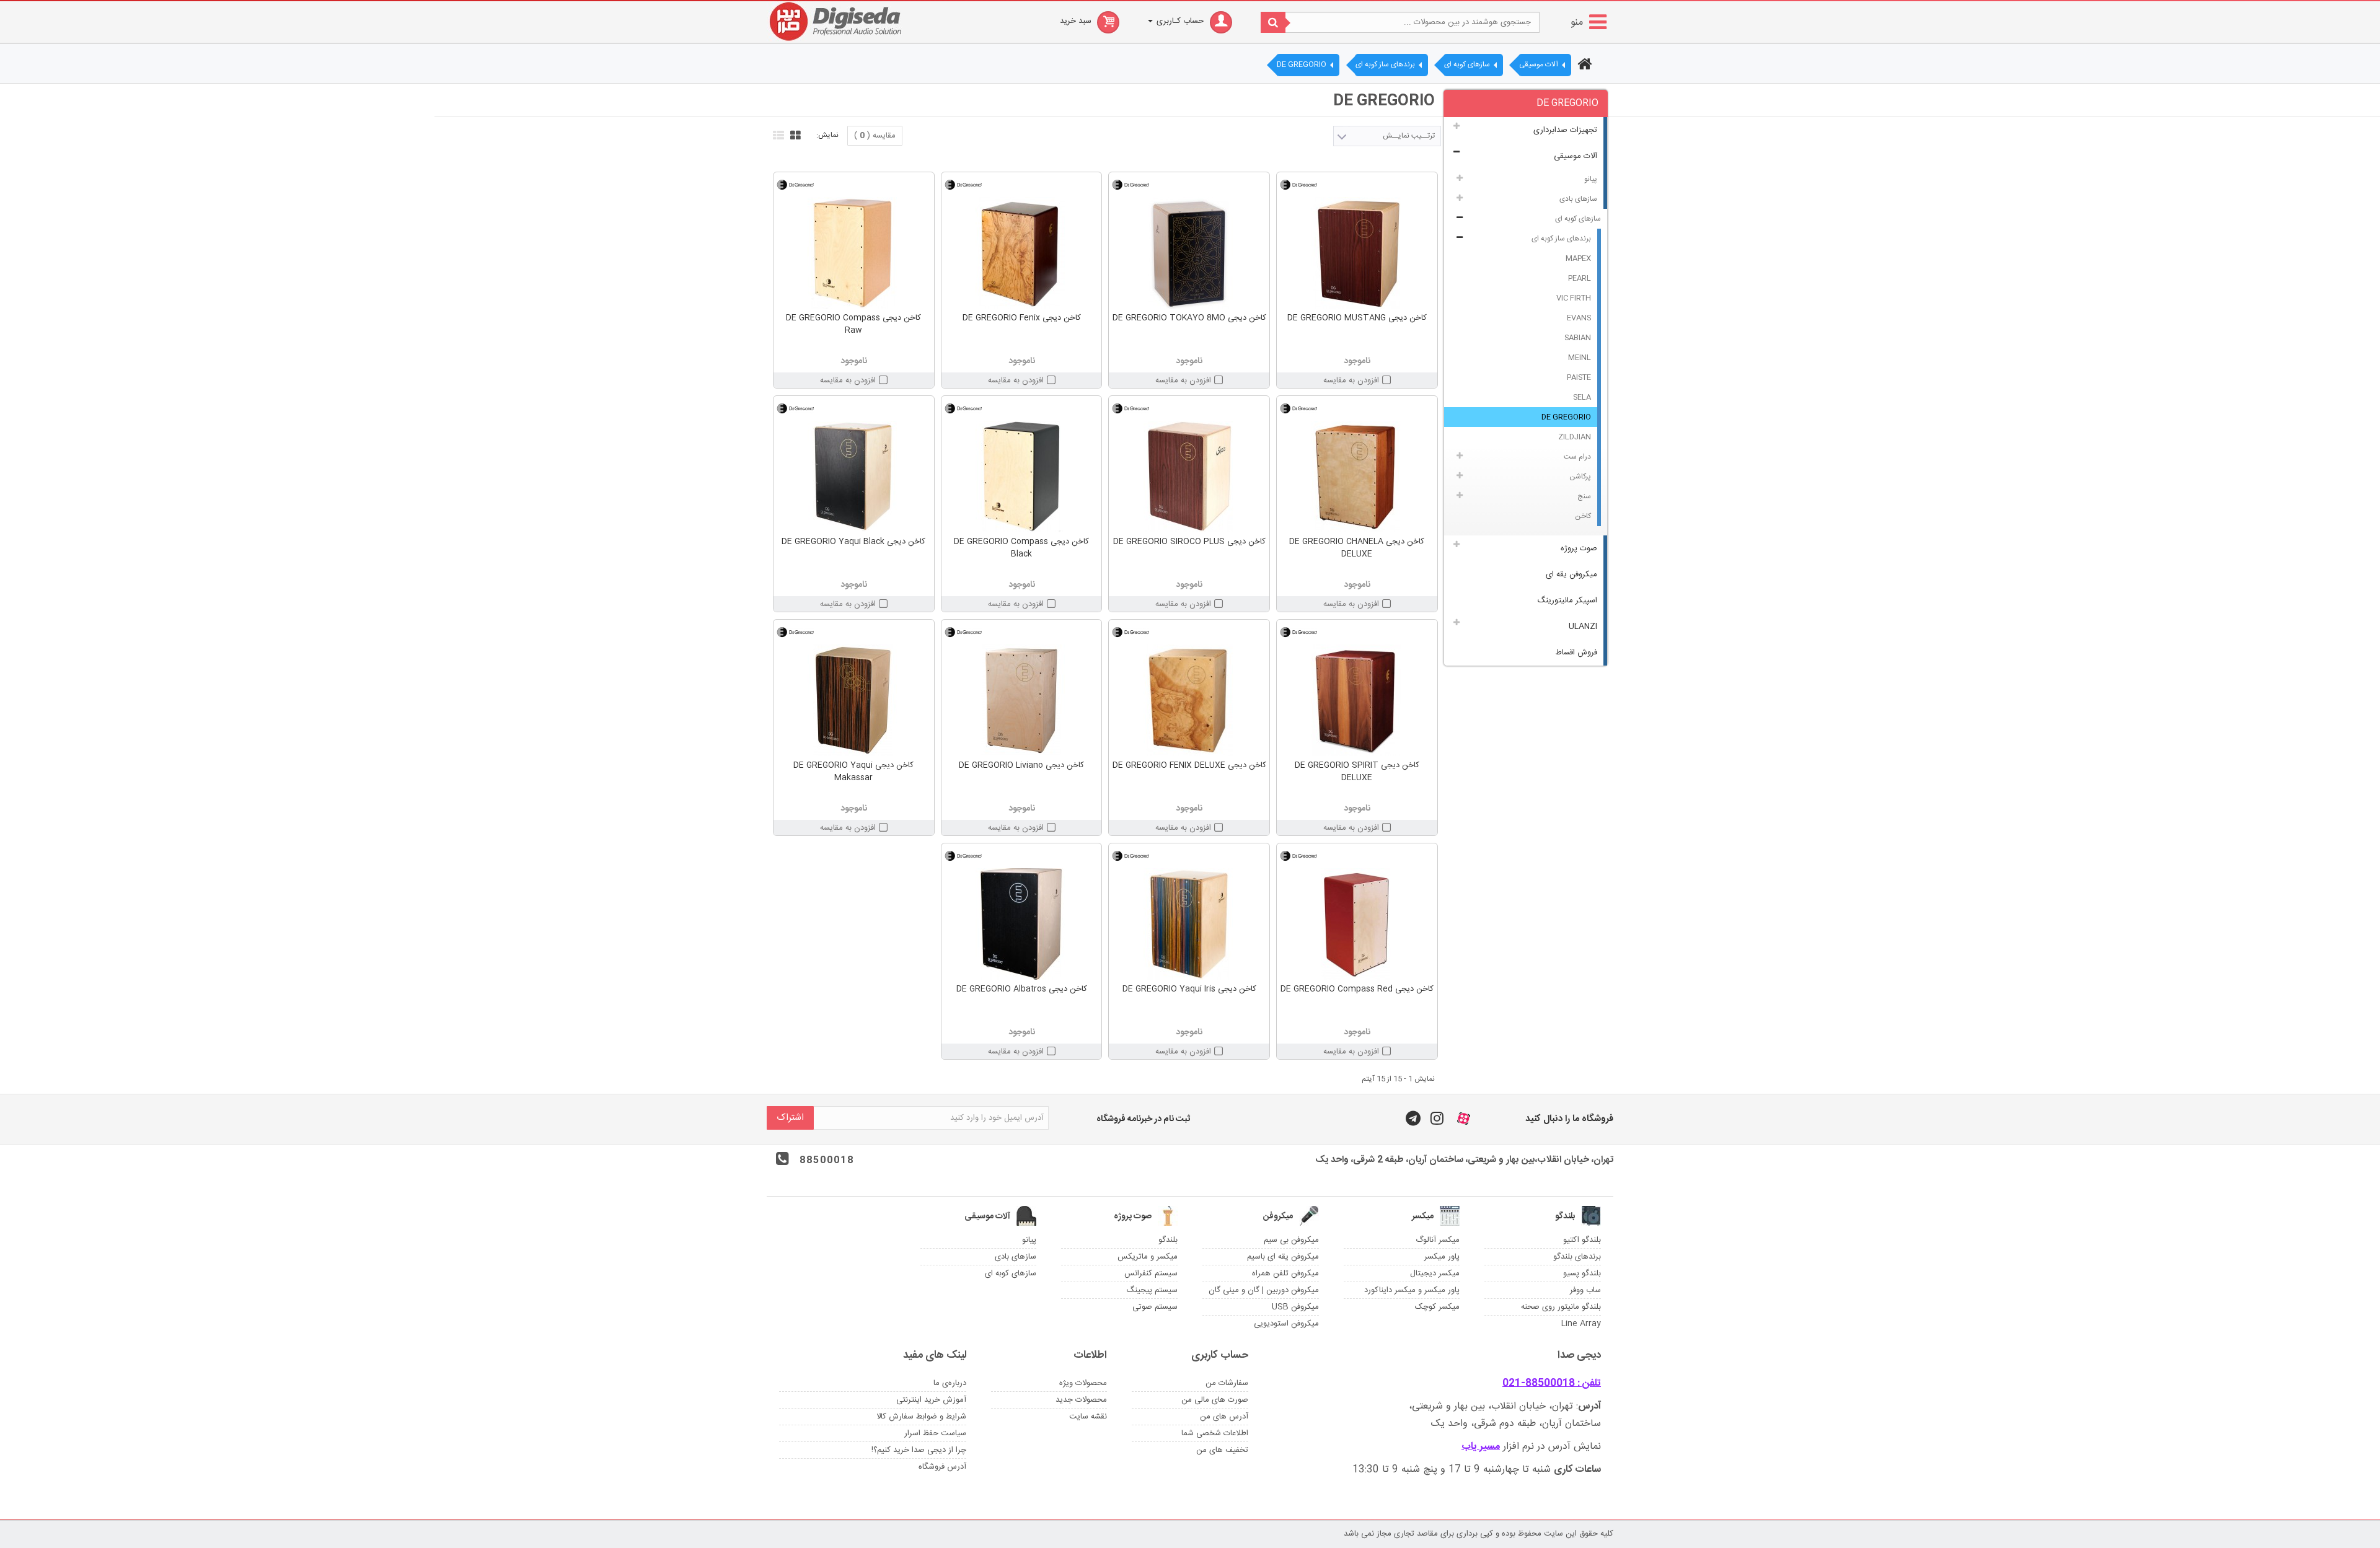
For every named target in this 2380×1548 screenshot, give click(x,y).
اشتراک (790, 1118)
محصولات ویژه (1083, 1383)
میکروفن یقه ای (1571, 574)
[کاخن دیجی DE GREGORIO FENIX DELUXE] (1189, 700)
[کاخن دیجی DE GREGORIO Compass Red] (1357, 924)
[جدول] (794, 134)
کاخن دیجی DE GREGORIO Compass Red (1357, 989)
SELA (1582, 397)
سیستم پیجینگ (1152, 1290)
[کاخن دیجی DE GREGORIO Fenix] (1022, 253)
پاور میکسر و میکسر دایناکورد (1412, 1290)
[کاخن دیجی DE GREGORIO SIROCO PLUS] (1189, 477)
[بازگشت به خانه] (1583, 66)
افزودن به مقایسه (1351, 380)
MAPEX (1578, 258)
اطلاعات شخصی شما (1215, 1433)
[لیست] (777, 134)
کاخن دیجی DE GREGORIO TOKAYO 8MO (1189, 318)
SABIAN (1578, 338)
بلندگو (1168, 1240)
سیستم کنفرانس (1151, 1273)
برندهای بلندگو (1577, 1257)
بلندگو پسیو (1582, 1273)
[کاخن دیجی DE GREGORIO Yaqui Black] (854, 477)
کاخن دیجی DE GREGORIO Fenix (1022, 318)
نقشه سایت (1088, 1417)
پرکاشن (1580, 477)
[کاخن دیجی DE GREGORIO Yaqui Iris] (1189, 924)
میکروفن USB (1295, 1307)
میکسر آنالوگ (1438, 1240)
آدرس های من (1224, 1417)
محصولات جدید (1081, 1400)
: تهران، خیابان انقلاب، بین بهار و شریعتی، (1505, 1406)
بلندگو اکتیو (1582, 1240)
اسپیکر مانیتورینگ (1567, 600)
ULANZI (1583, 627)
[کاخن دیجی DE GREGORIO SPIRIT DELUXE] (1357, 700)
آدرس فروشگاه (942, 1467)
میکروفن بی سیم (1291, 1240)
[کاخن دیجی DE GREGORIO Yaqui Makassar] (854, 700)
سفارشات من (1227, 1383)
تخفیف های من (1222, 1450)
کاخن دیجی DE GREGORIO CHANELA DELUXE (1357, 548)
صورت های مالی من (1215, 1400)
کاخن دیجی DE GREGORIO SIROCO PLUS (1189, 542)
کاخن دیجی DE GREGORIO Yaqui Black (853, 542)
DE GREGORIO (1566, 417)
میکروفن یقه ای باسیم (1283, 1257)
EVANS (1579, 318)
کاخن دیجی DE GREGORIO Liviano (1021, 765)
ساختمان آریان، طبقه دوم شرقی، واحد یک (1516, 1424)
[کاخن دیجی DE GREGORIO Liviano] (1022, 700)
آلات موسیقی (1576, 156)
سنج (1584, 496)
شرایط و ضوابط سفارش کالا (921, 1417)
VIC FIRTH (1574, 298)
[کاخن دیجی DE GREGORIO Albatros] (1022, 924)
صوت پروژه (1579, 548)
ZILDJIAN (1575, 437)
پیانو (1591, 179)
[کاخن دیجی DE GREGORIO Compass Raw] (854, 253)
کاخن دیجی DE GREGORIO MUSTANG (1357, 318)
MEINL (1580, 358)
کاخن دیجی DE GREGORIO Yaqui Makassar (853, 772)
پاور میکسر (1442, 1257)
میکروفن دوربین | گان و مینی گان (1264, 1290)
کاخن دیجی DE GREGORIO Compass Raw (853, 324)
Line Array (1581, 1324)
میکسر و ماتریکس (1148, 1257)
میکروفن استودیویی (1286, 1324)
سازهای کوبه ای (1578, 219)
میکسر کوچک (1437, 1307)
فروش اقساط (1576, 653)
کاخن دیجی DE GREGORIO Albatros (1022, 989)
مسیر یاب (1481, 1447)
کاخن (1583, 516)
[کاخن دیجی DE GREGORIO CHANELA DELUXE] (1357, 477)
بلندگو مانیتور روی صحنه (1561, 1307)
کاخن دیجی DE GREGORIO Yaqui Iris (1189, 989)
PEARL (1580, 278)
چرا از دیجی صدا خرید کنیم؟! (919, 1450)
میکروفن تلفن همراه (1285, 1273)
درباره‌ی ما (950, 1383)
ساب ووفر (1585, 1290)
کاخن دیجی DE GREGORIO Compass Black (1021, 548)
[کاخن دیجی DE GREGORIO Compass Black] (1022, 477)
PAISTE (1579, 377)
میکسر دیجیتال (1435, 1273)
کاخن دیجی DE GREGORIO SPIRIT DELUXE (1357, 772)
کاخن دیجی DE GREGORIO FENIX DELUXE (1189, 765)
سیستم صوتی (1155, 1307)
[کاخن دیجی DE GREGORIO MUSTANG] (1357, 253)
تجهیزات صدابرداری (1565, 130)
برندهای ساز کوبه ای (1561, 239)
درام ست (1577, 457)
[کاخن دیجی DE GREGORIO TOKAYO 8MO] (1189, 253)
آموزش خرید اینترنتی (931, 1400)
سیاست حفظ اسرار (935, 1433)
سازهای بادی (1578, 199)
